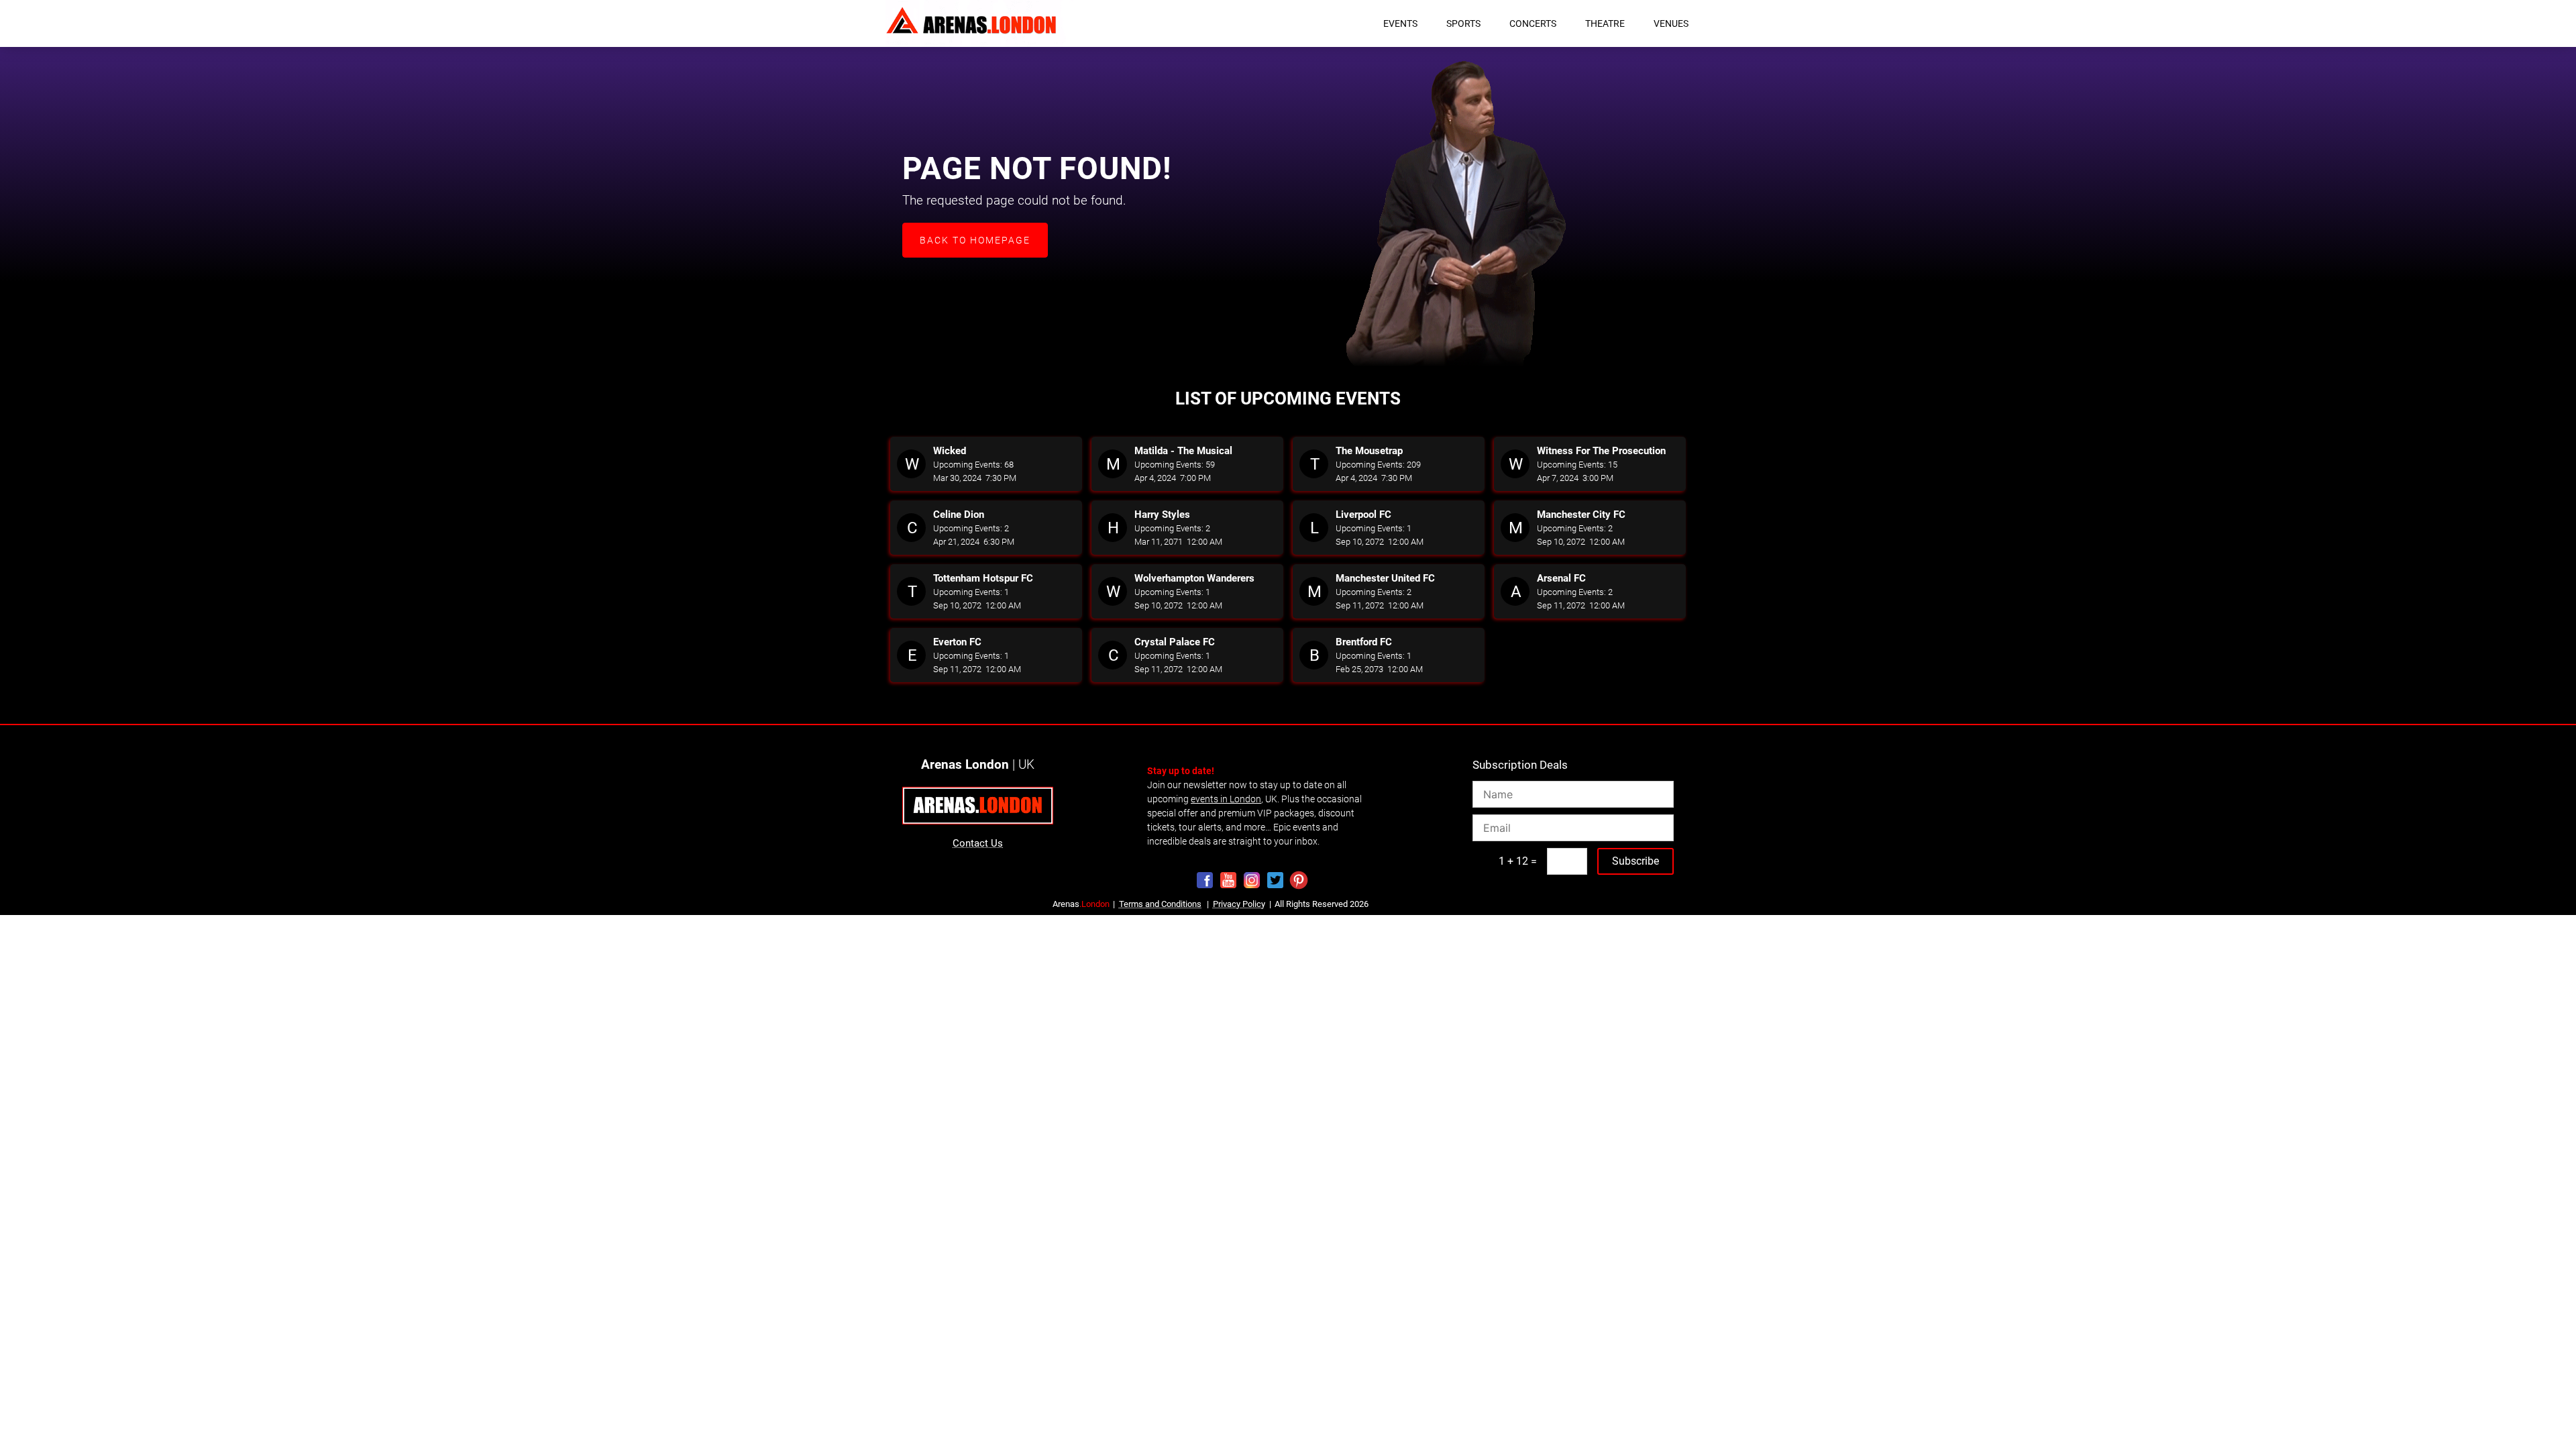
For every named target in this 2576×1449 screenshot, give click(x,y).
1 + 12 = (1518, 861)
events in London (1226, 799)
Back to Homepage (975, 240)
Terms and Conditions (1160, 904)
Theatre (1605, 23)
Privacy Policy (1239, 904)
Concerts (1533, 23)
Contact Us (978, 843)
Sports (1463, 23)
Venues (1671, 23)
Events (1400, 23)
